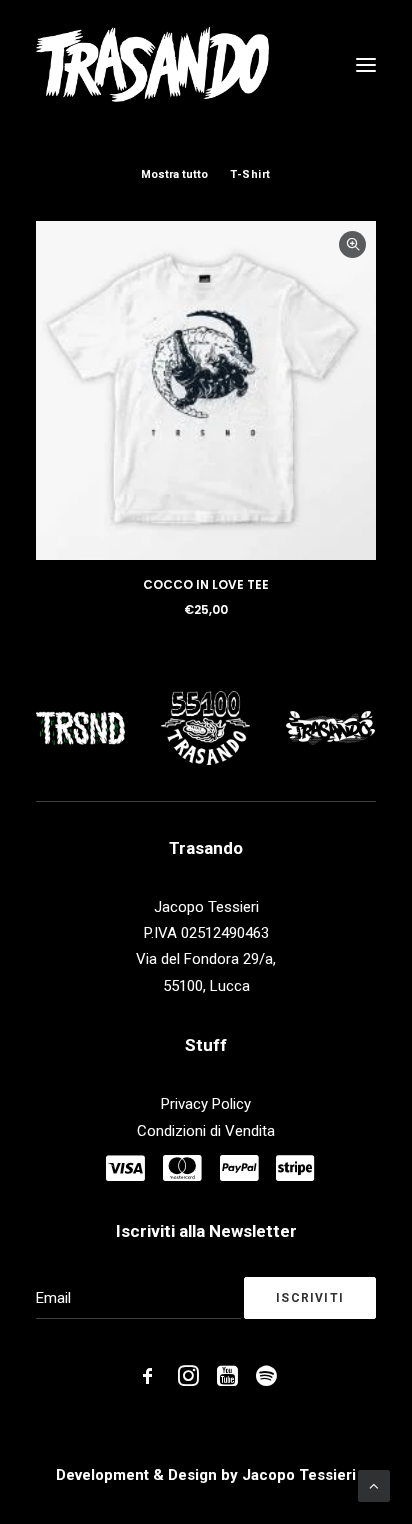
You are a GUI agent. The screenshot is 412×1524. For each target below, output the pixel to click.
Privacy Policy (206, 1104)
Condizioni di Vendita (206, 1131)
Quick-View (352, 244)
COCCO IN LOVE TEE (206, 584)
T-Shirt (250, 174)
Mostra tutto (174, 174)
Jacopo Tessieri (299, 1475)
